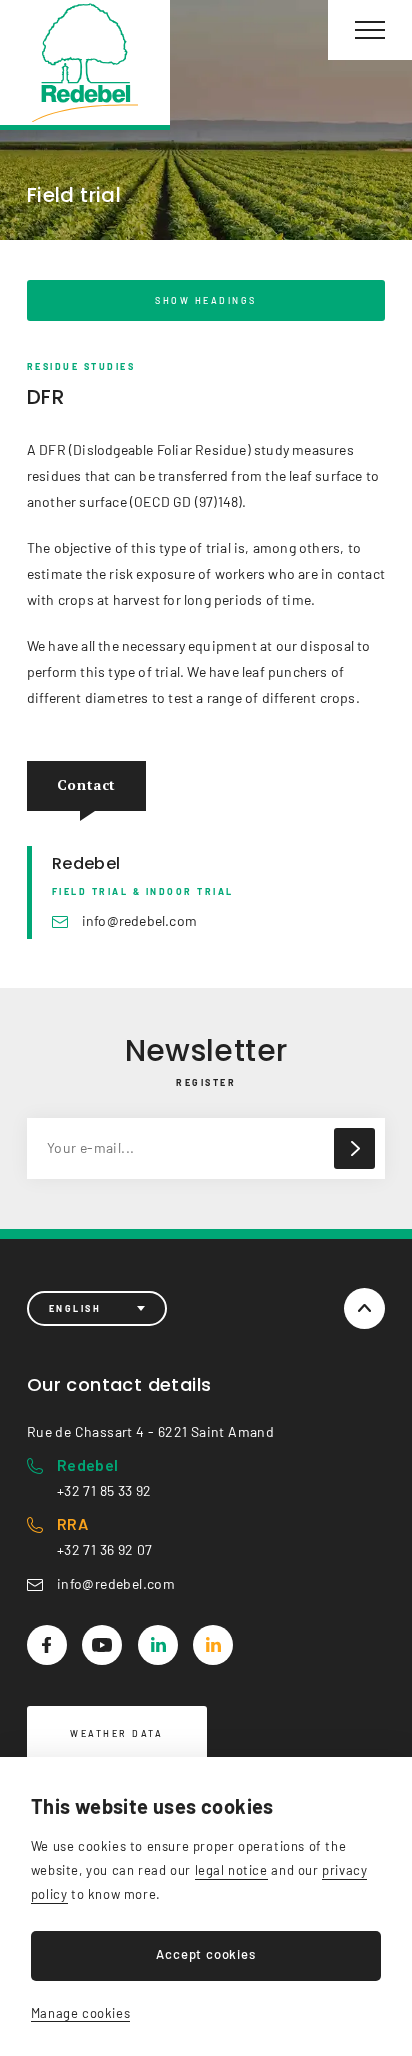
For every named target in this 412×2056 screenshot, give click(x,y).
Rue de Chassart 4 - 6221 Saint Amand (150, 1431)
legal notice (231, 1870)
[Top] (364, 1308)
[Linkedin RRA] (213, 1645)
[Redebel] (85, 65)
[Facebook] (47, 1645)
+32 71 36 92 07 (105, 1536)
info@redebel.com (139, 920)
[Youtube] (102, 1645)
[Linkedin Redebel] (158, 1645)
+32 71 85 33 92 (104, 1477)
